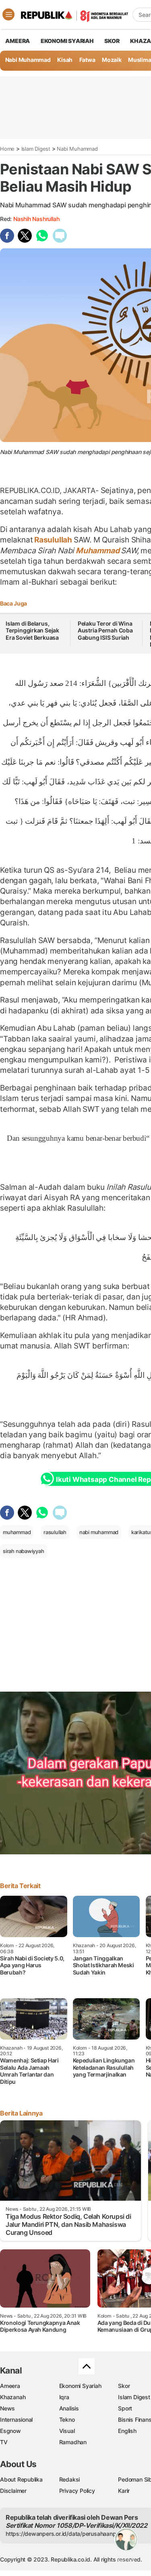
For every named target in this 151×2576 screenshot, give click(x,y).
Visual (67, 2431)
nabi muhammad (99, 1532)
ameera (18, 41)
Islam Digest (36, 149)
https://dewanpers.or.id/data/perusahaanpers (65, 2534)
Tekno (67, 2419)
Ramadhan (73, 2442)
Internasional (16, 2419)
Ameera (10, 2386)
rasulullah (55, 1532)
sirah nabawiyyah (24, 1551)
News (7, 2408)
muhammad (17, 1532)
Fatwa (87, 60)
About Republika (21, 2479)
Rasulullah (53, 540)
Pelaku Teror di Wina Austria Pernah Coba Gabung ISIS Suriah (105, 630)
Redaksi (70, 2479)
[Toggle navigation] (8, 14)
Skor (124, 2386)
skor (112, 41)
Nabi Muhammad (28, 60)
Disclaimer (13, 2491)
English (127, 2431)
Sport (125, 2408)
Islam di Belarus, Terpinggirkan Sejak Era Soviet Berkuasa (32, 630)
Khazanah (13, 2397)
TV (4, 2442)
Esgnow (10, 2431)
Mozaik (112, 60)
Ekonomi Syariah (67, 41)
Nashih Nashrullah (36, 219)
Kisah (65, 60)
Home (7, 149)
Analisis (69, 2408)
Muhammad (97, 550)
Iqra (64, 2397)
